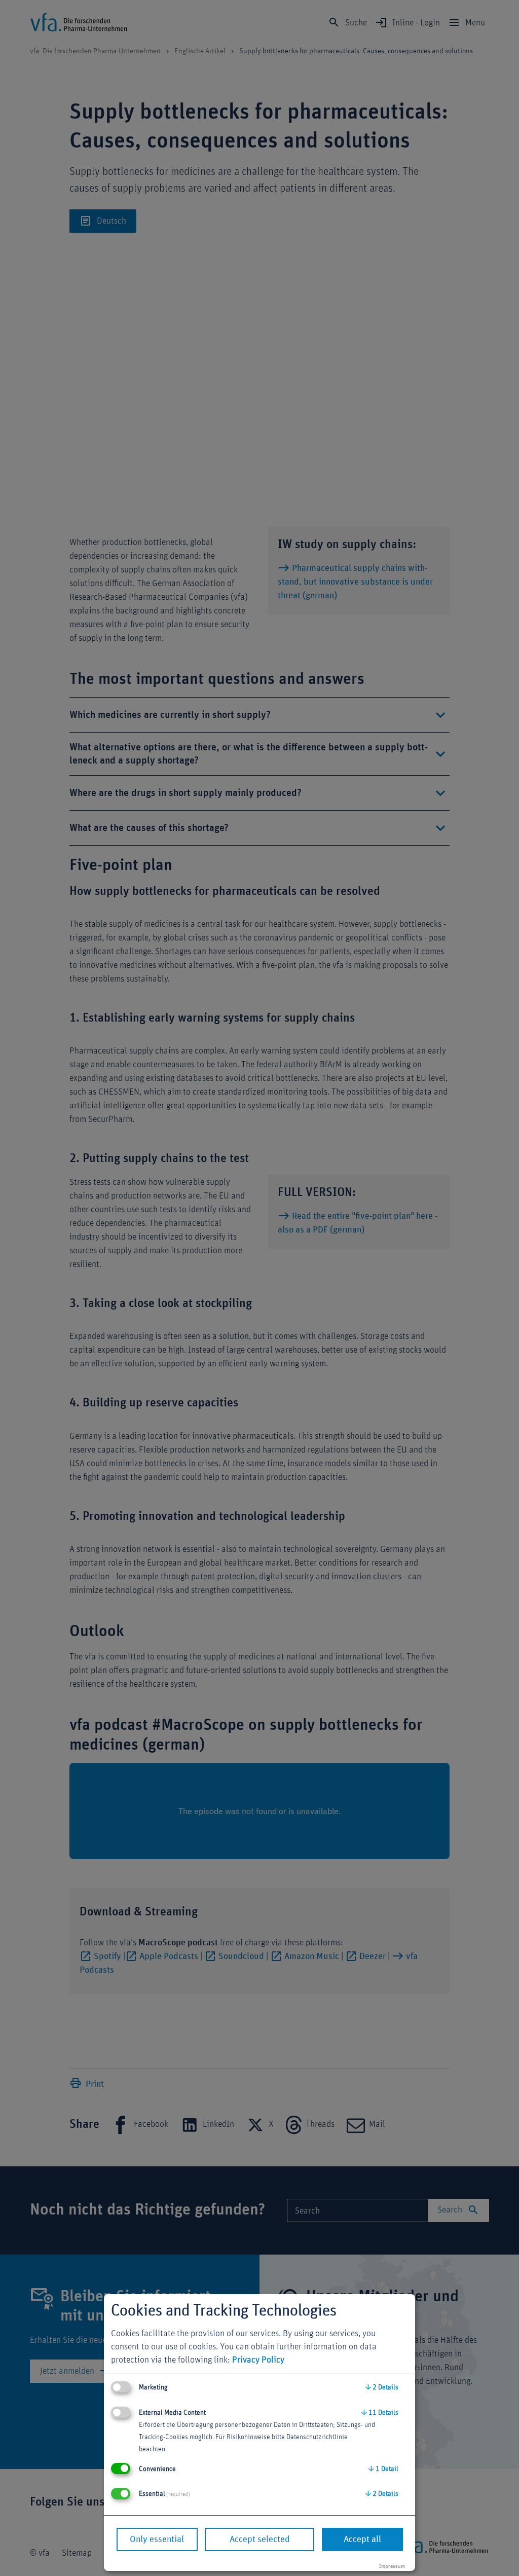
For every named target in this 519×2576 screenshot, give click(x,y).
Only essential (157, 2539)
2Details (382, 2387)
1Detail (383, 2469)
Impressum (392, 2566)
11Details (380, 2413)
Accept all (362, 2539)
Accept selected (260, 2539)
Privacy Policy (258, 2360)
